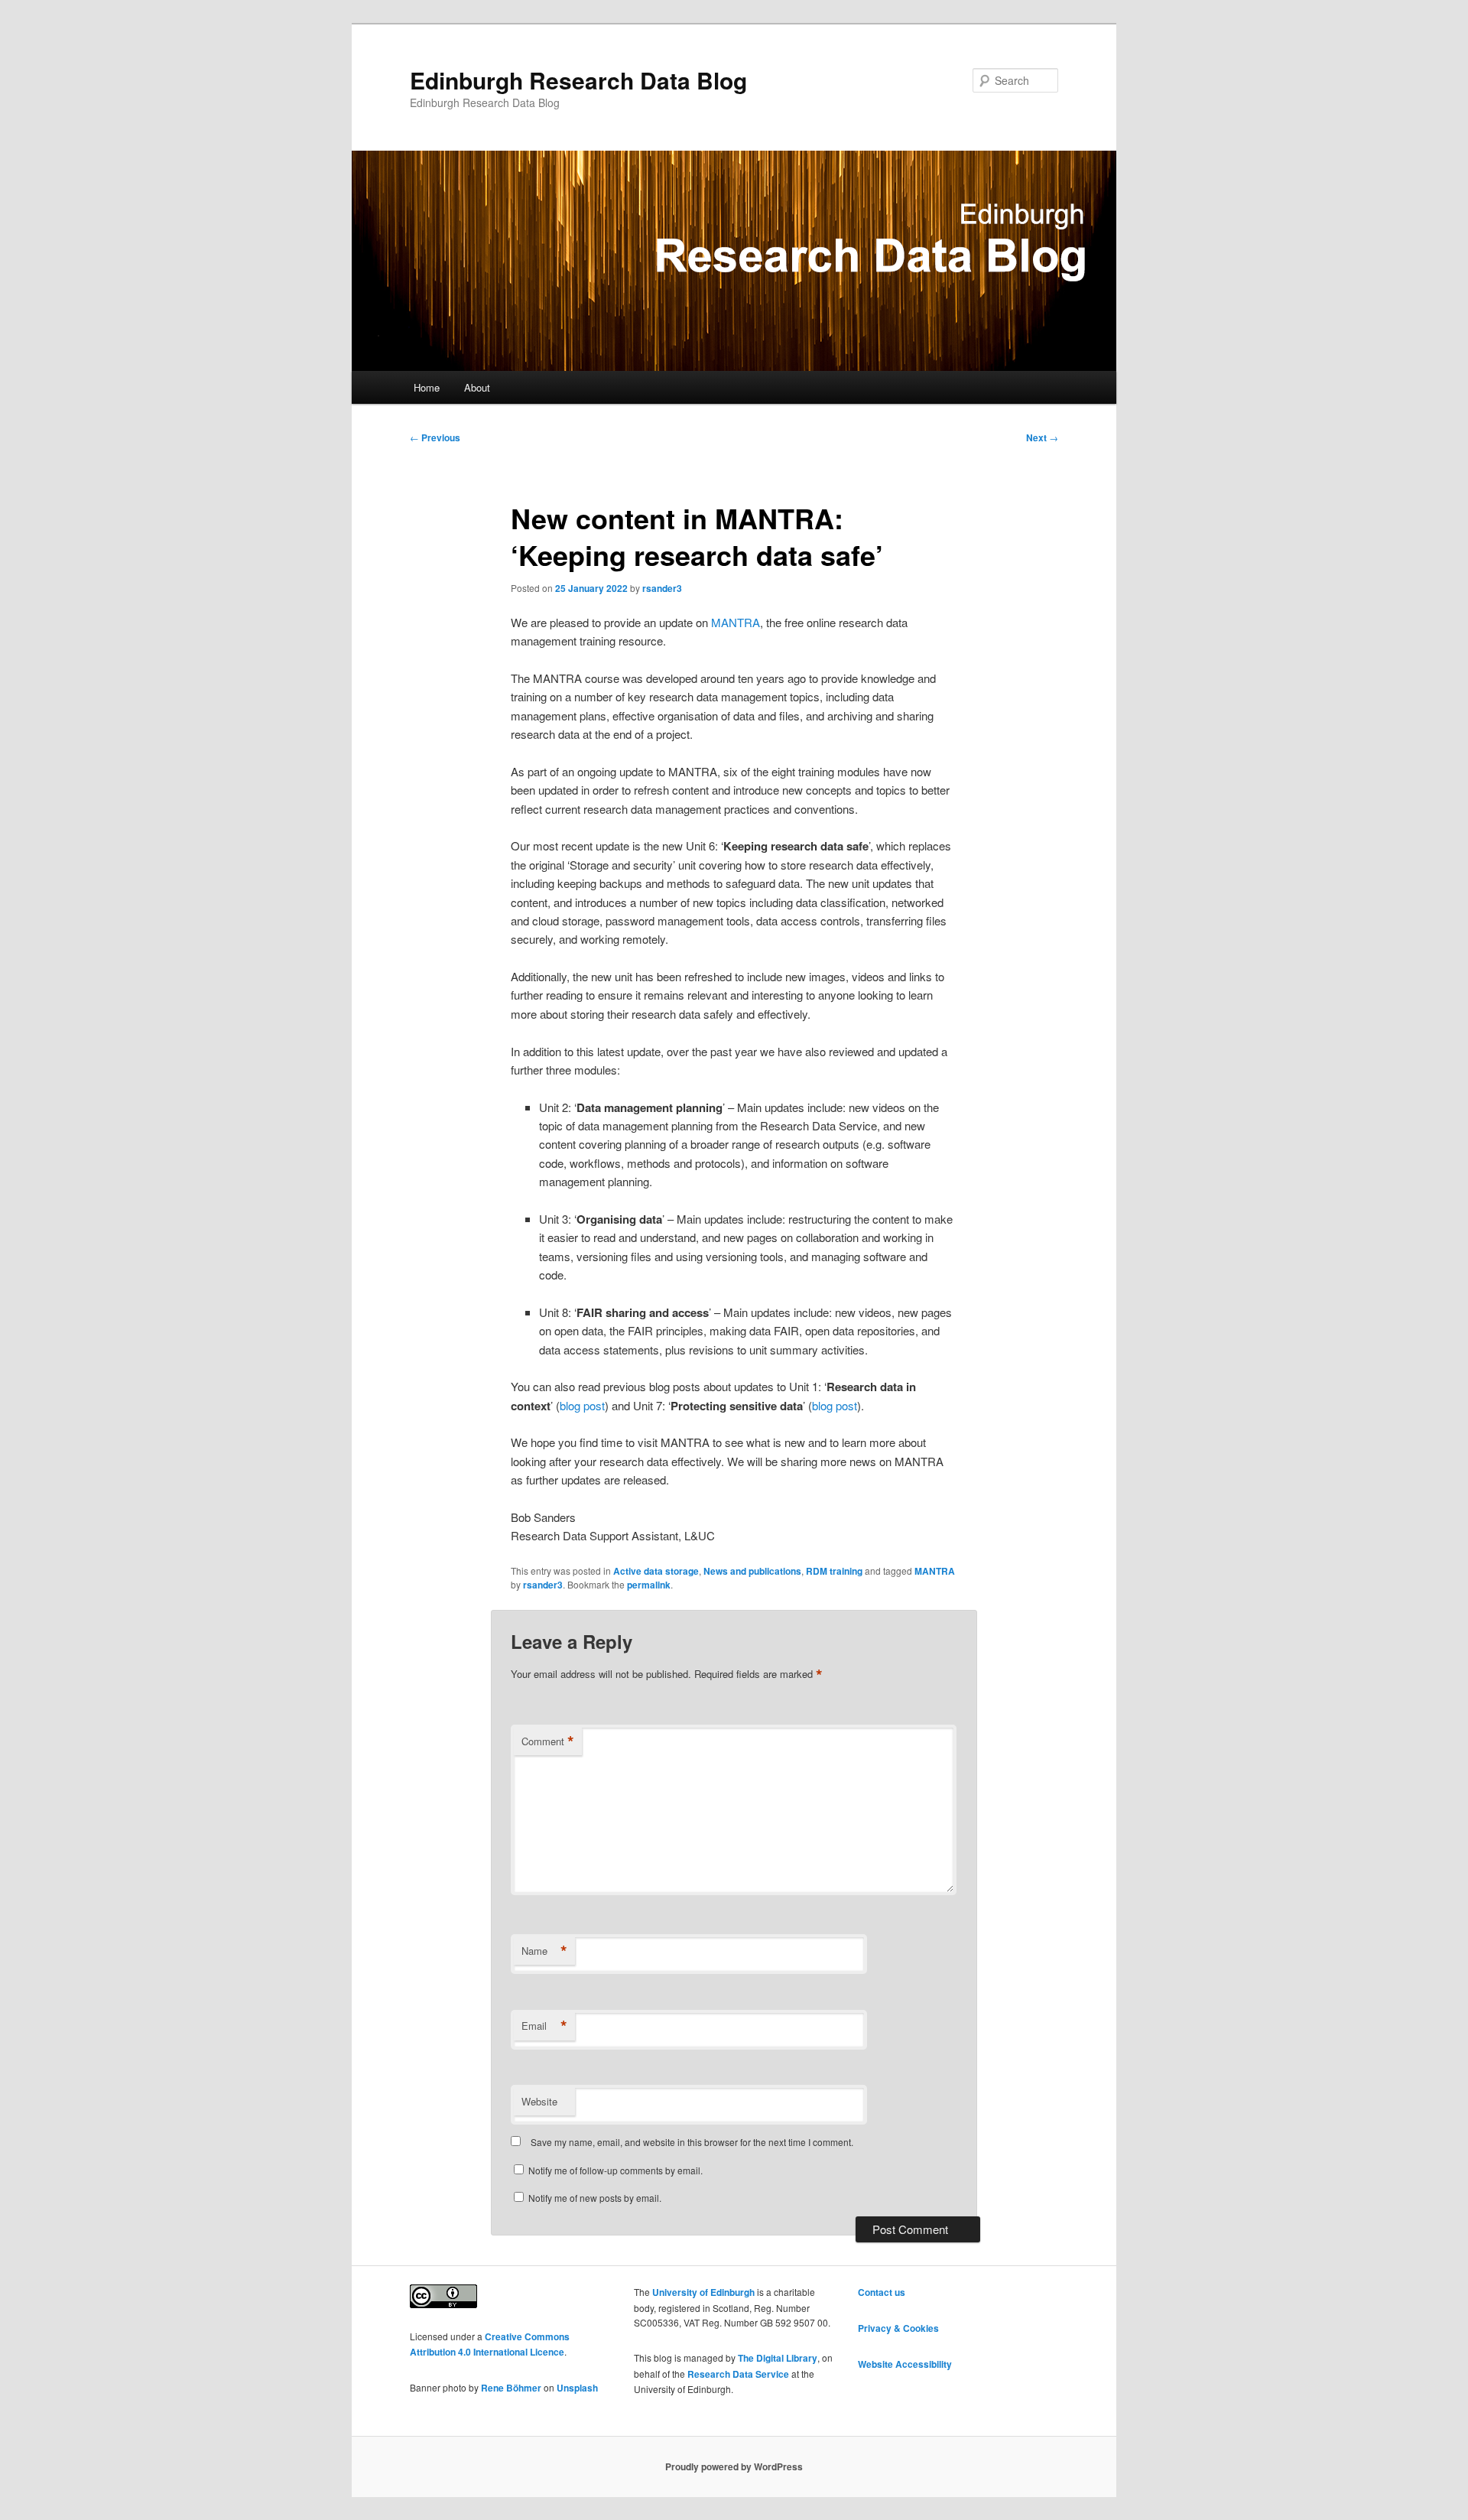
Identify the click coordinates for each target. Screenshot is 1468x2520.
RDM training (834, 1571)
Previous (435, 437)
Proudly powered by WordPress (734, 2466)
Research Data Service (738, 2374)
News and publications (752, 1571)
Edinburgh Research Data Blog (578, 80)
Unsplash (577, 2388)
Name (544, 1951)
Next (1042, 437)
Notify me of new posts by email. (595, 2198)
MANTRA (736, 622)
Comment (548, 1741)
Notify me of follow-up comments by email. (615, 2170)
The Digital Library (778, 2358)
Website (539, 2101)
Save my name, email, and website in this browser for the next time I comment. (692, 2142)
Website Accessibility (905, 2364)
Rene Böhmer (511, 2388)
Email (544, 2026)
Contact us (882, 2292)
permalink (649, 1585)
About (477, 387)
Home (427, 387)
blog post (582, 1405)
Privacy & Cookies (898, 2328)
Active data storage (656, 1571)
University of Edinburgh (703, 2292)
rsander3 (662, 588)
